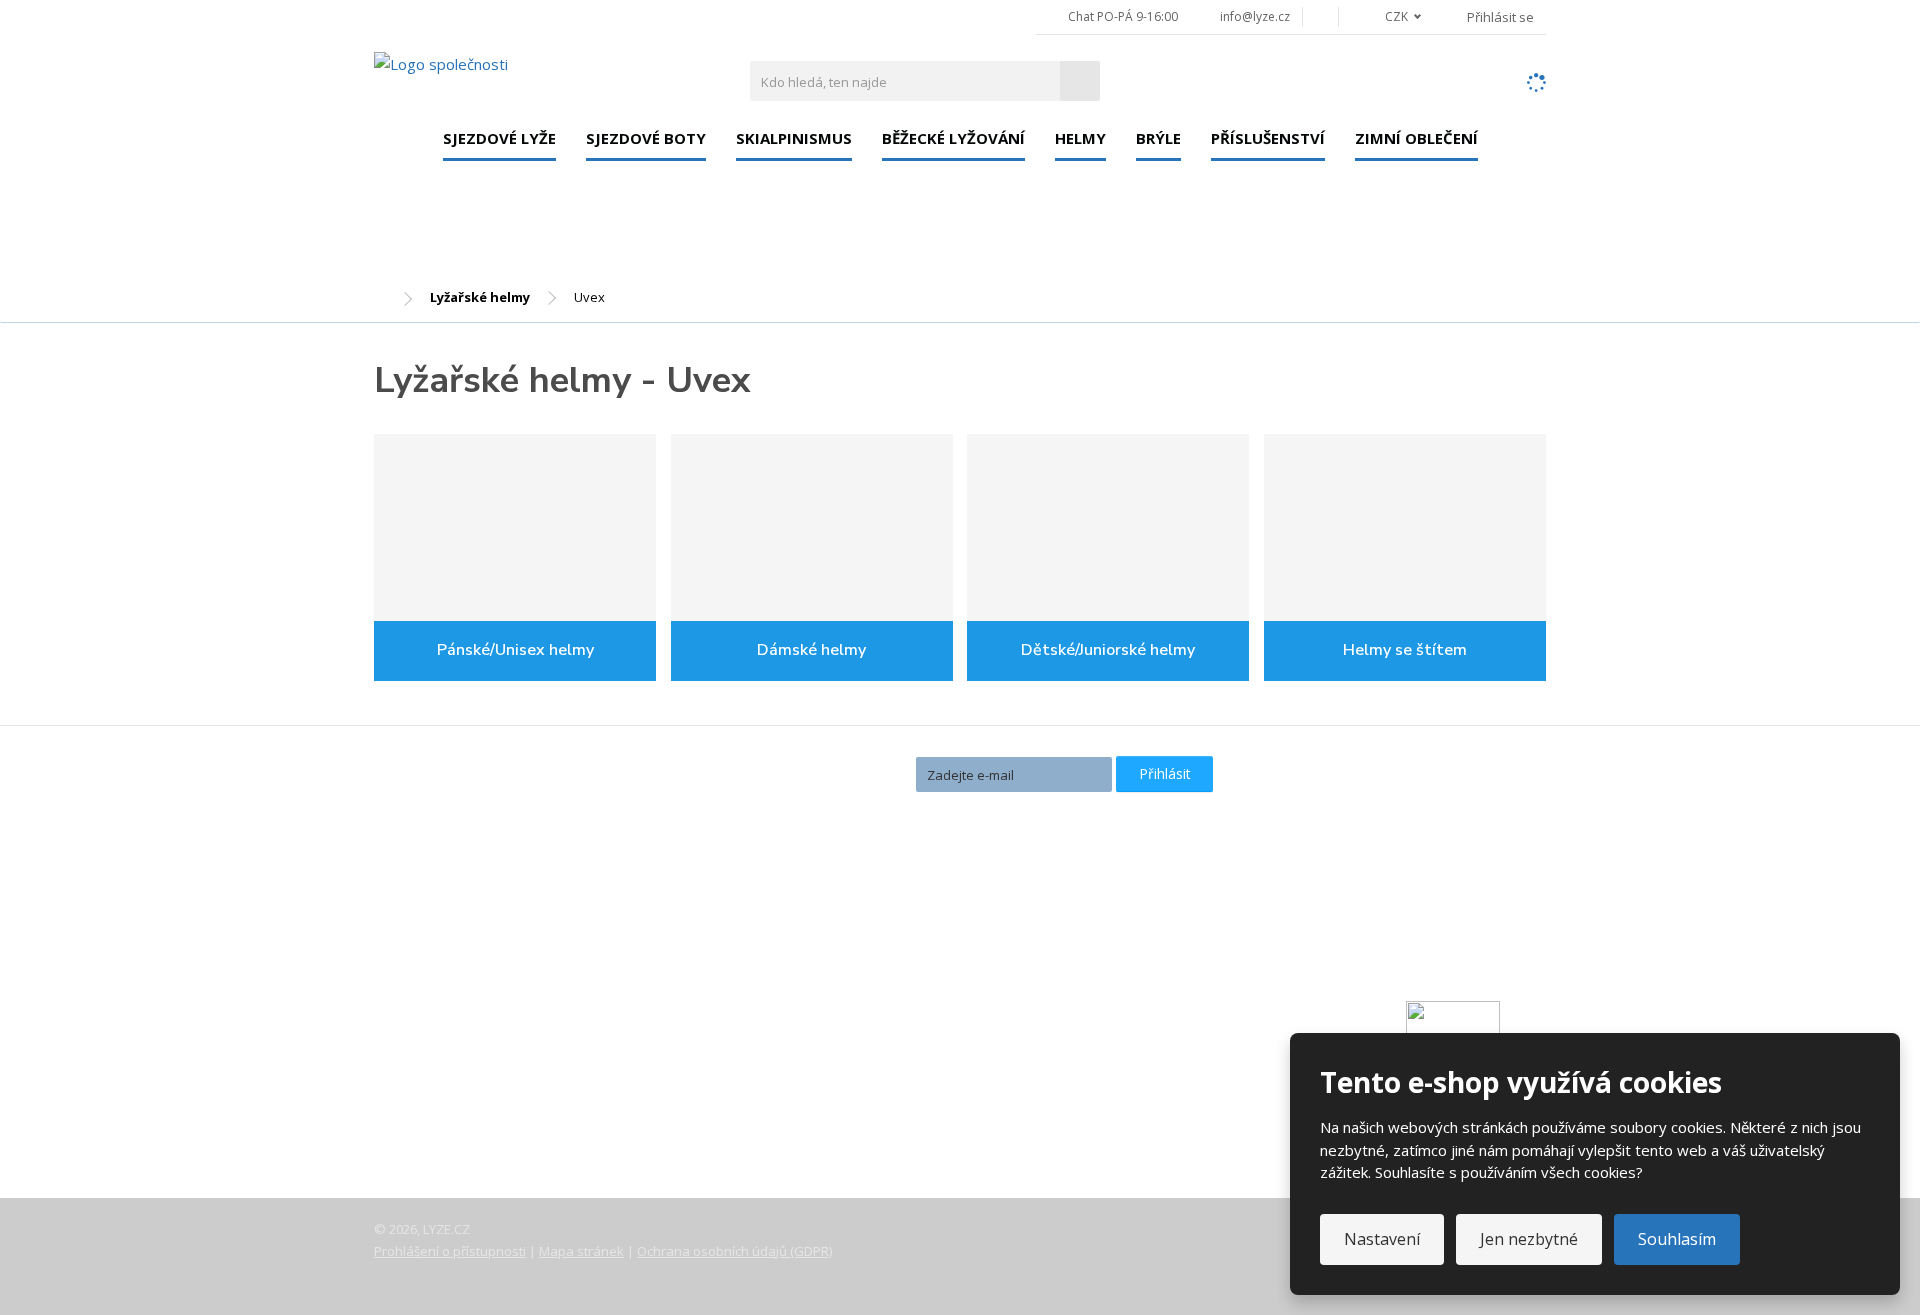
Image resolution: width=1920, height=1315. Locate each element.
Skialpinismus (794, 138)
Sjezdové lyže (499, 138)
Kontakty (422, 1010)
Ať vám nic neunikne (818, 772)
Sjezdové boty (646, 138)
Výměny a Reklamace (463, 1066)
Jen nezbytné (1529, 1239)
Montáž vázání (836, 940)
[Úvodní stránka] (441, 63)
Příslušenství (1268, 138)
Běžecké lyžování (953, 138)
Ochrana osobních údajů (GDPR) (734, 1251)
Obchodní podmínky (458, 1122)
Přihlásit (1165, 773)
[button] (1392, 16)
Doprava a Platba (450, 1038)
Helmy (1080, 138)
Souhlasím (1677, 1239)
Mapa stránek (581, 1251)
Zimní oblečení (1416, 138)
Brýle (1158, 138)
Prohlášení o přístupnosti (450, 1251)
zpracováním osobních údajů (1001, 809)
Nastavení (1382, 1239)
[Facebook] (1320, 16)
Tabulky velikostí (447, 1094)
